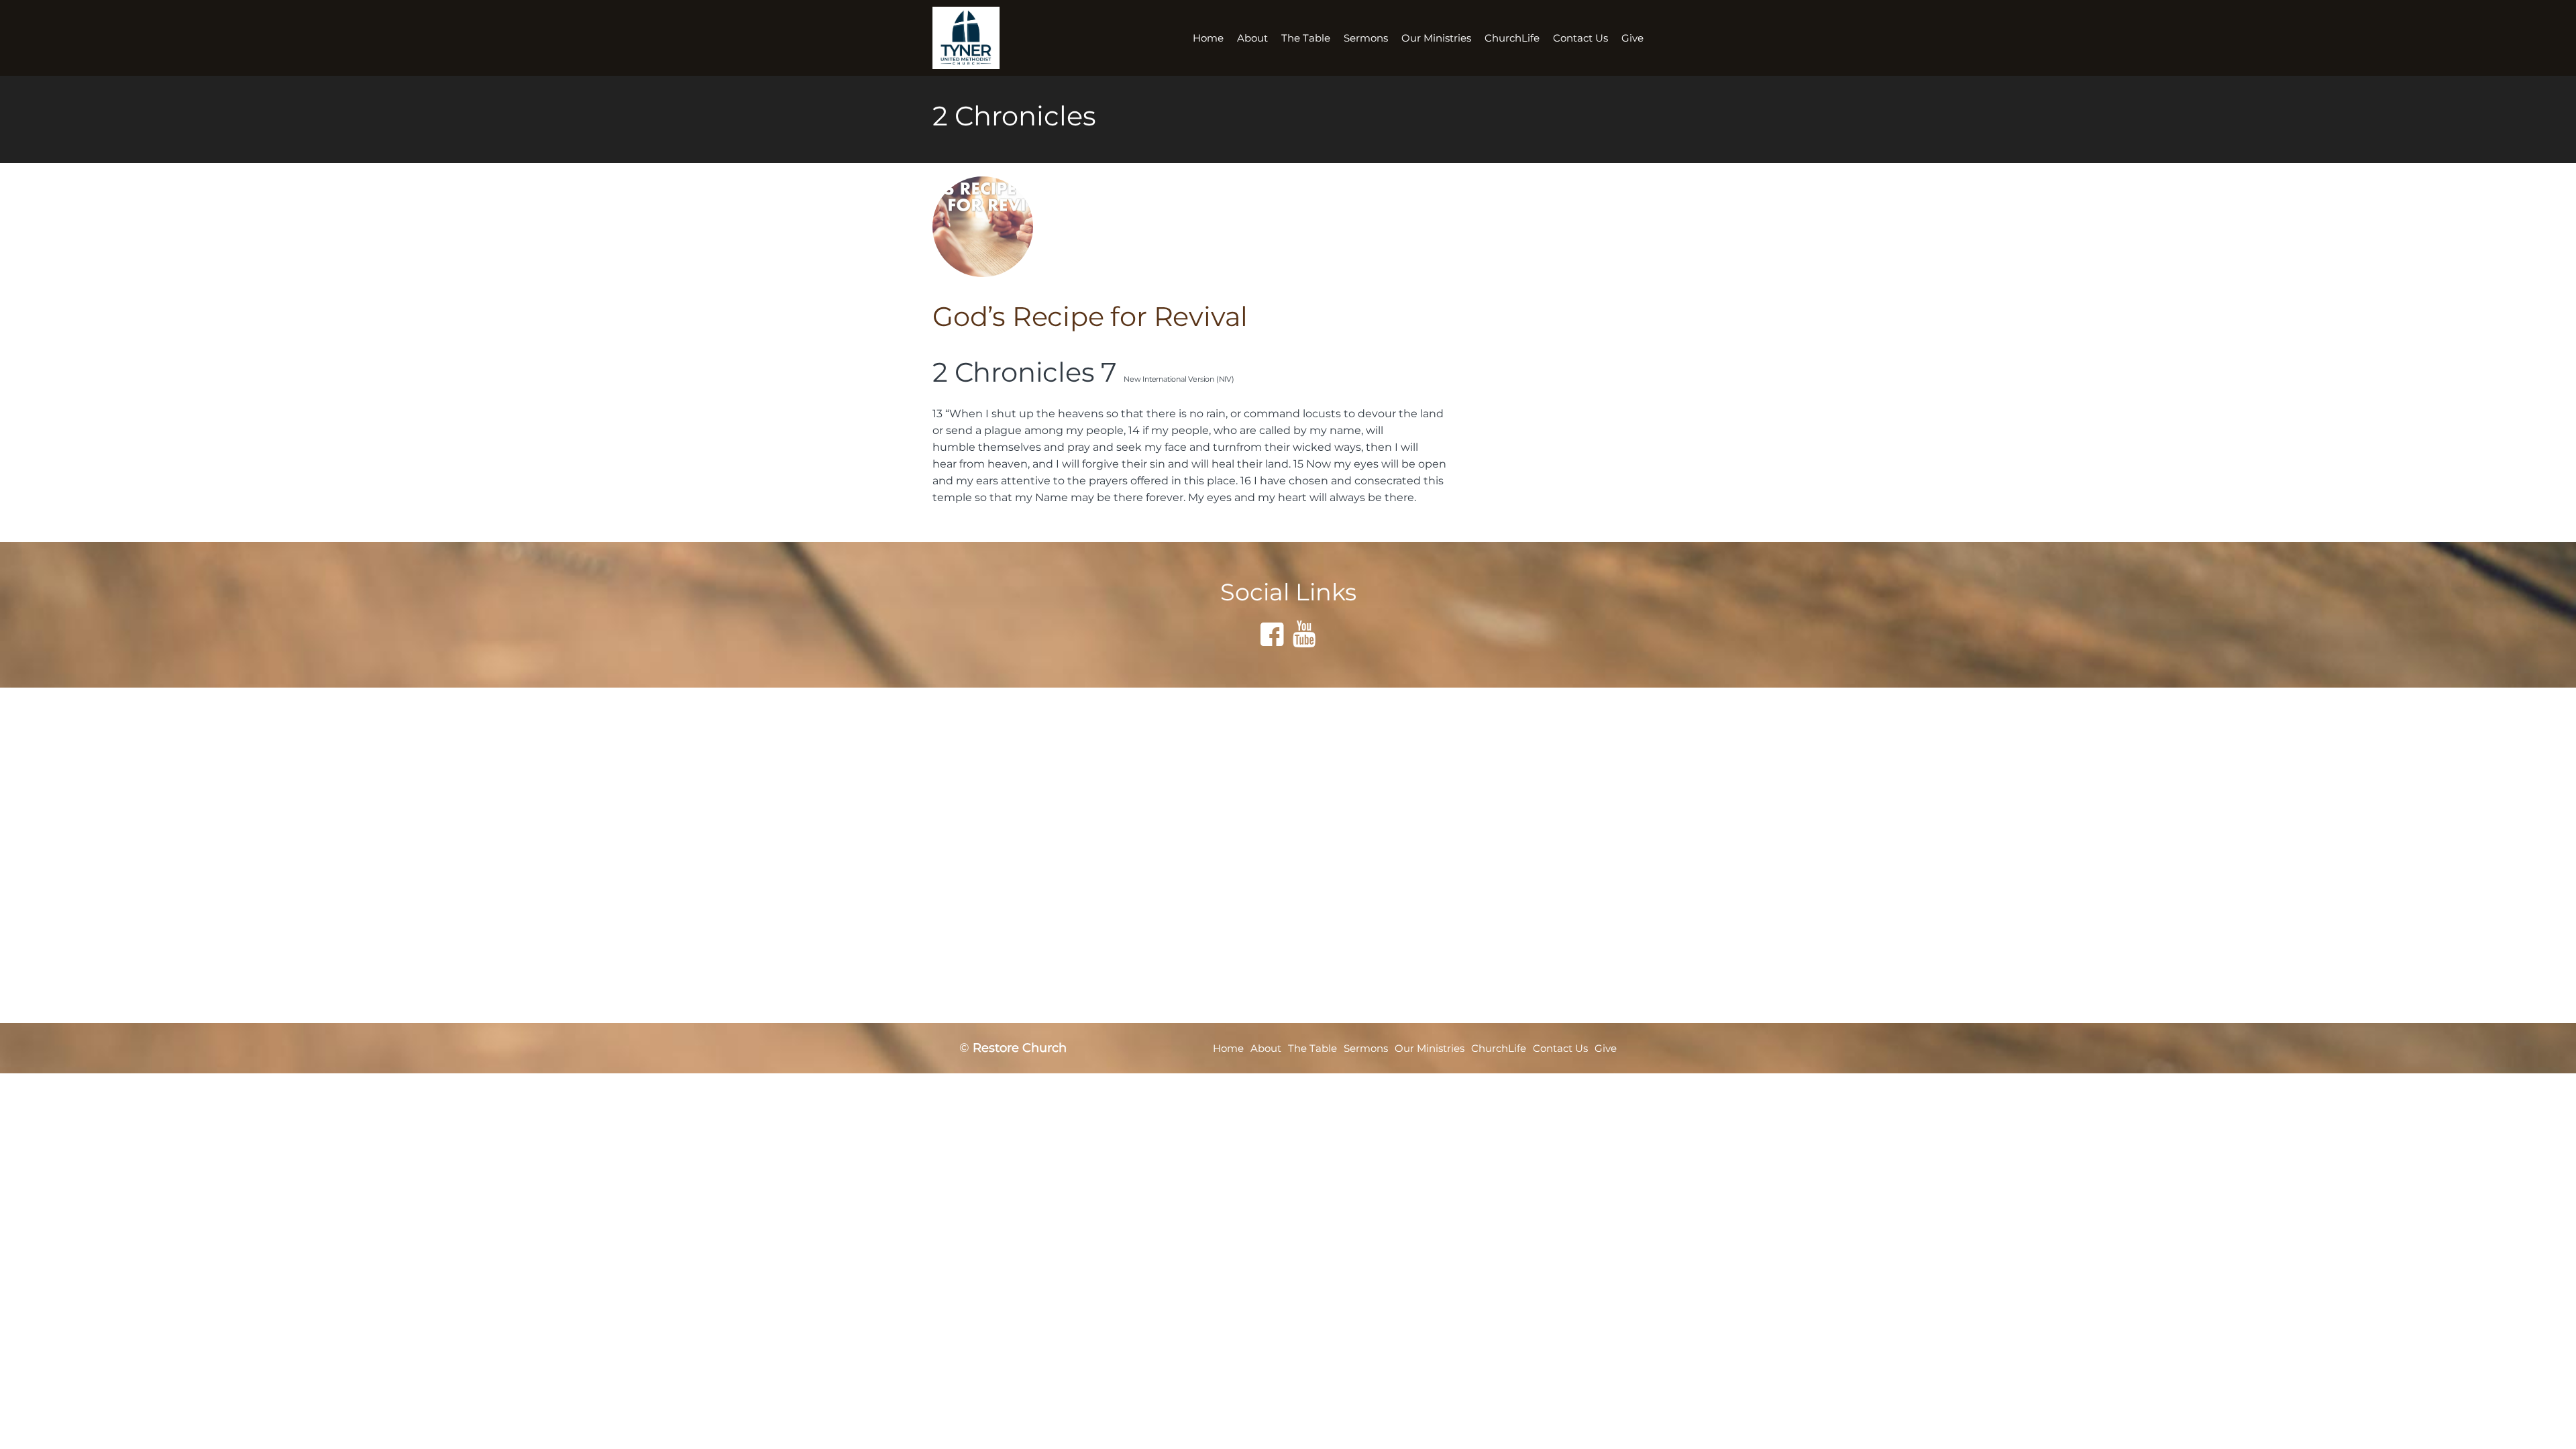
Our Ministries (1436, 38)
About (1252, 38)
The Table (1306, 38)
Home (1208, 38)
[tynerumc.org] (978, 38)
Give (1632, 38)
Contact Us (1580, 38)
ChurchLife (1512, 38)
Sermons (1366, 38)
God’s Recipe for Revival (1090, 316)
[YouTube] (1304, 634)
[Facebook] (1272, 634)
